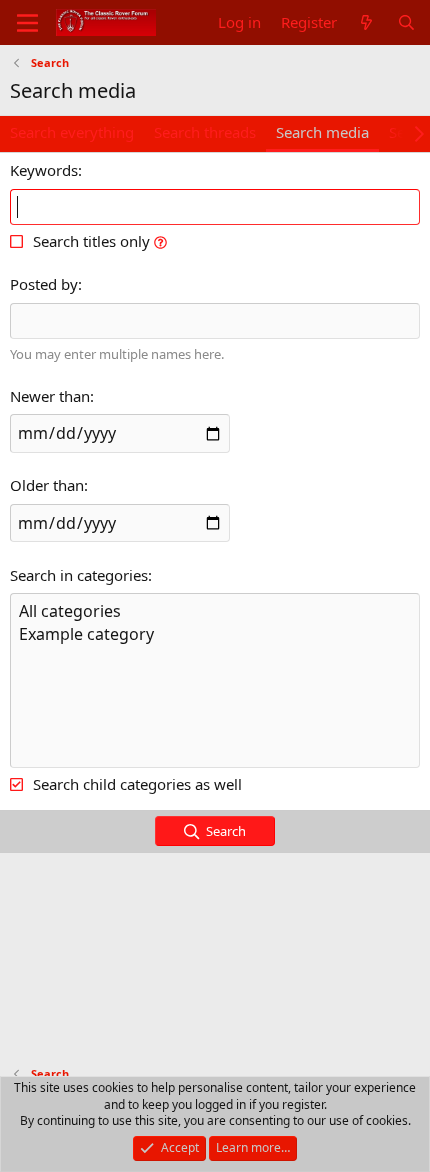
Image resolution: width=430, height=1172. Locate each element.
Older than (47, 485)
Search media (322, 132)
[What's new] (366, 22)
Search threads (205, 132)
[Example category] (215, 634)
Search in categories (79, 575)
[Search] (406, 22)
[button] (160, 241)
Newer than (50, 396)
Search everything (72, 132)
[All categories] (215, 611)
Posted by (44, 284)
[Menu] (27, 23)
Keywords (44, 170)
